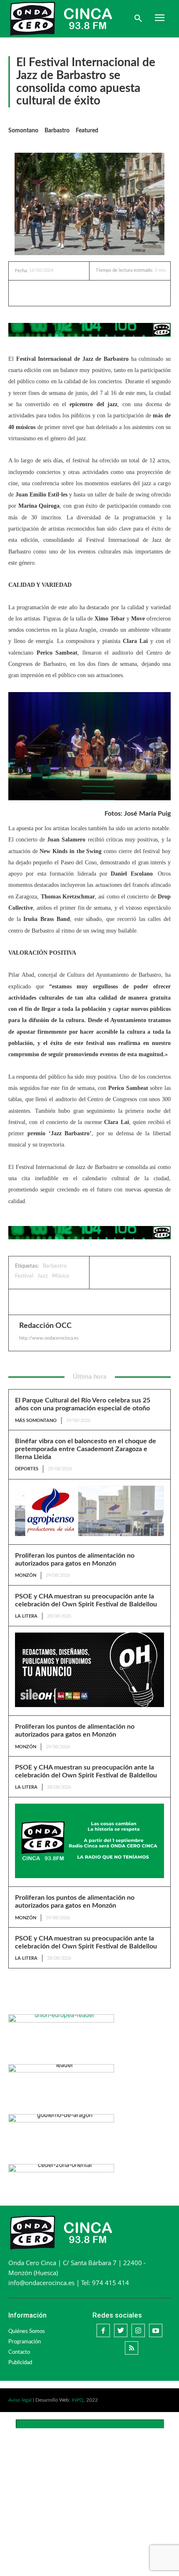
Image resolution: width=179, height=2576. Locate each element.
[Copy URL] (107, 293)
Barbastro (57, 131)
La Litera (26, 1616)
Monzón (26, 1575)
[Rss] (132, 2348)
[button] (138, 19)
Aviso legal (20, 2400)
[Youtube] (156, 2330)
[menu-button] (159, 19)
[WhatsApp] (88, 293)
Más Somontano (36, 1421)
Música (61, 1276)
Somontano (23, 131)
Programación (25, 2342)
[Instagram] (138, 2330)
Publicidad (20, 2363)
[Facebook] (50, 293)
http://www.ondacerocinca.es (49, 1338)
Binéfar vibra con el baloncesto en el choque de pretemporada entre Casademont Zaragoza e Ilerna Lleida (86, 1449)
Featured (87, 131)
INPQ (78, 2400)
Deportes (27, 1469)
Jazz (43, 1276)
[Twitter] (69, 293)
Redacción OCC (45, 1326)
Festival (24, 1276)
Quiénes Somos (27, 2332)
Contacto (19, 2352)
